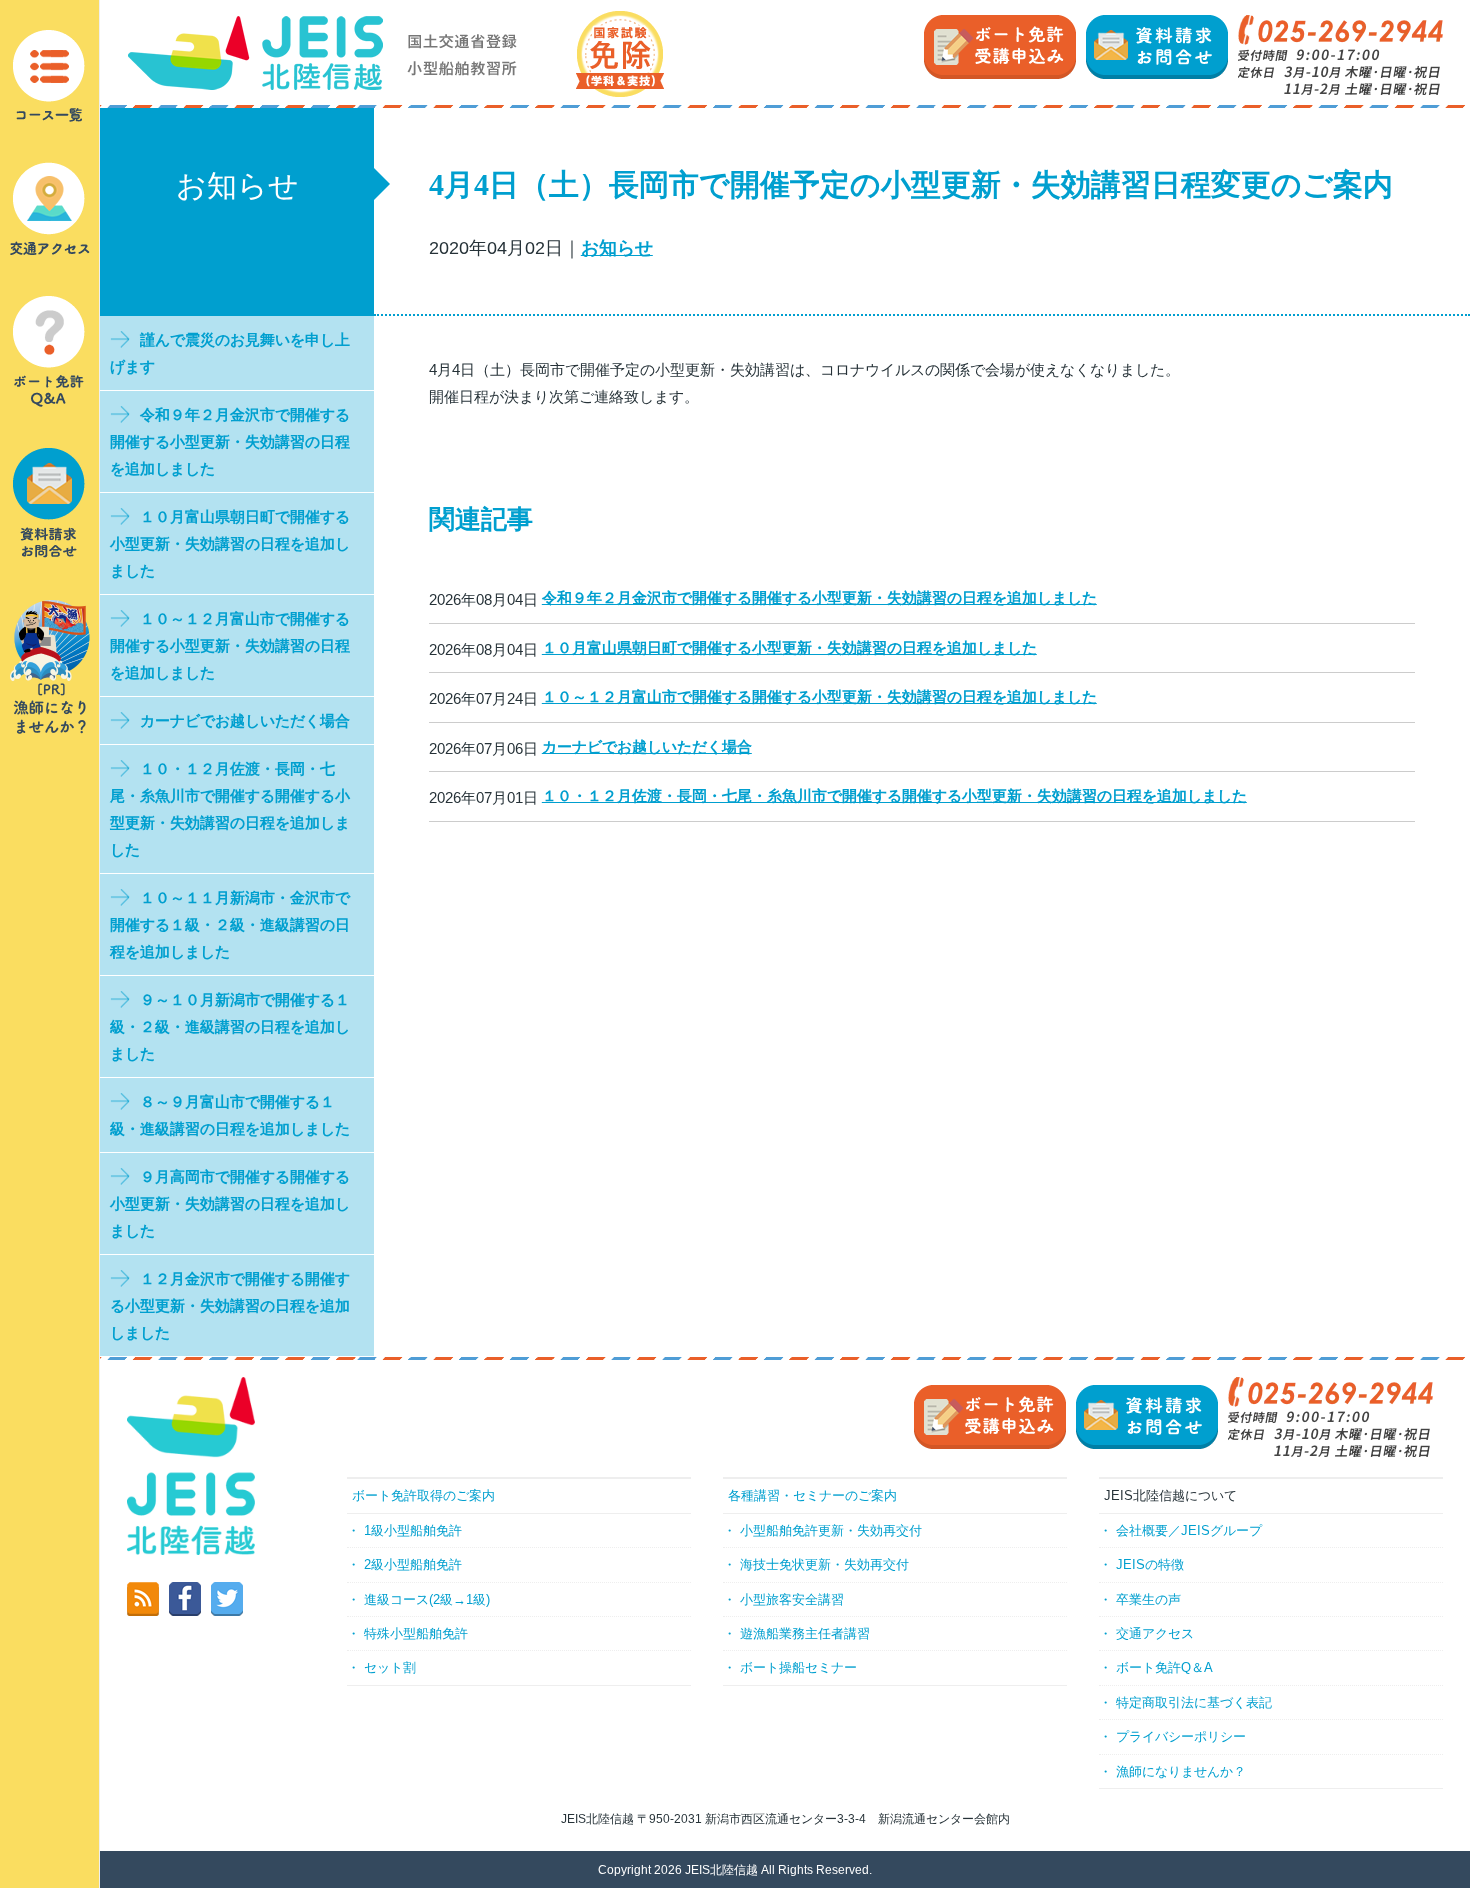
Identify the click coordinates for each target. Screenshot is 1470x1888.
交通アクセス (1155, 1633)
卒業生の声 (1148, 1599)
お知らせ (617, 248)
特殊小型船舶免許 (416, 1633)
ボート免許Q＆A (1164, 1667)
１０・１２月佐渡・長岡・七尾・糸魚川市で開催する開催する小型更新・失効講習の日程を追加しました (894, 795)
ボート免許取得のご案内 (423, 1495)
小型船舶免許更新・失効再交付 (831, 1530)
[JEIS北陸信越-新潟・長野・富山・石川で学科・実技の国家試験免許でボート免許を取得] (396, 52)
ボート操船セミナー (798, 1667)
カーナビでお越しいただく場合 (647, 746)
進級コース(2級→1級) (427, 1599)
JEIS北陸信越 (721, 1870)
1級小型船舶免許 (413, 1530)
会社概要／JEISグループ (1189, 1530)
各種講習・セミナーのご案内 (812, 1495)
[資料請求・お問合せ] (50, 501)
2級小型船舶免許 (413, 1564)
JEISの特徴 (1150, 1564)
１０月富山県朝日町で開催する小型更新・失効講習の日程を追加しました (789, 647)
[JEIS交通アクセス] (50, 207)
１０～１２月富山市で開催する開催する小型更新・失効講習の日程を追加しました (819, 696)
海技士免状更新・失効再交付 (824, 1564)
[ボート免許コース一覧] (50, 76)
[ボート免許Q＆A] (50, 350)
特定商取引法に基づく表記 (1194, 1702)
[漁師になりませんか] (50, 665)
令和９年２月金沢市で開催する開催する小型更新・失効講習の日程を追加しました (819, 597)
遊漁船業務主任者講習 (805, 1633)
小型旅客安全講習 (792, 1599)
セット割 (390, 1667)
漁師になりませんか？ (1181, 1771)
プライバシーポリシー (1181, 1736)
